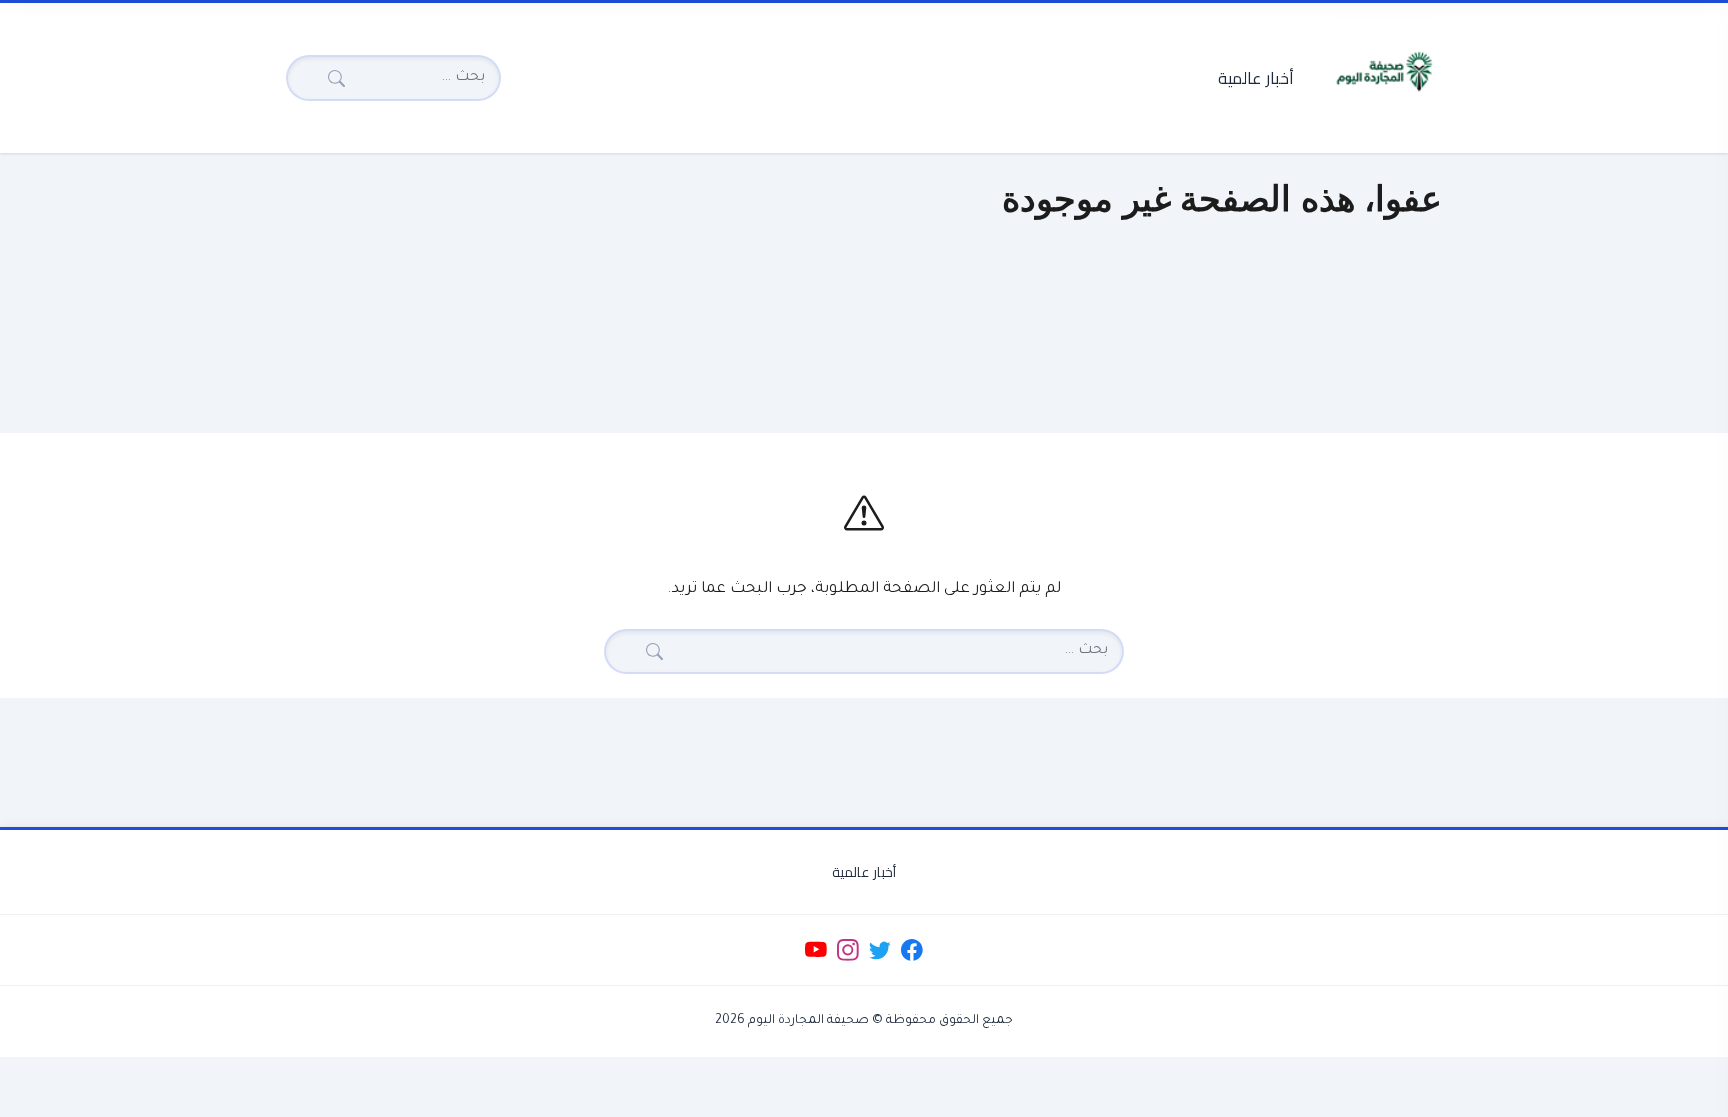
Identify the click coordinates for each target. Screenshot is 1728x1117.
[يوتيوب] (815, 950)
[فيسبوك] (912, 950)
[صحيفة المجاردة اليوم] (1384, 72)
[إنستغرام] (847, 950)
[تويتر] (879, 950)
